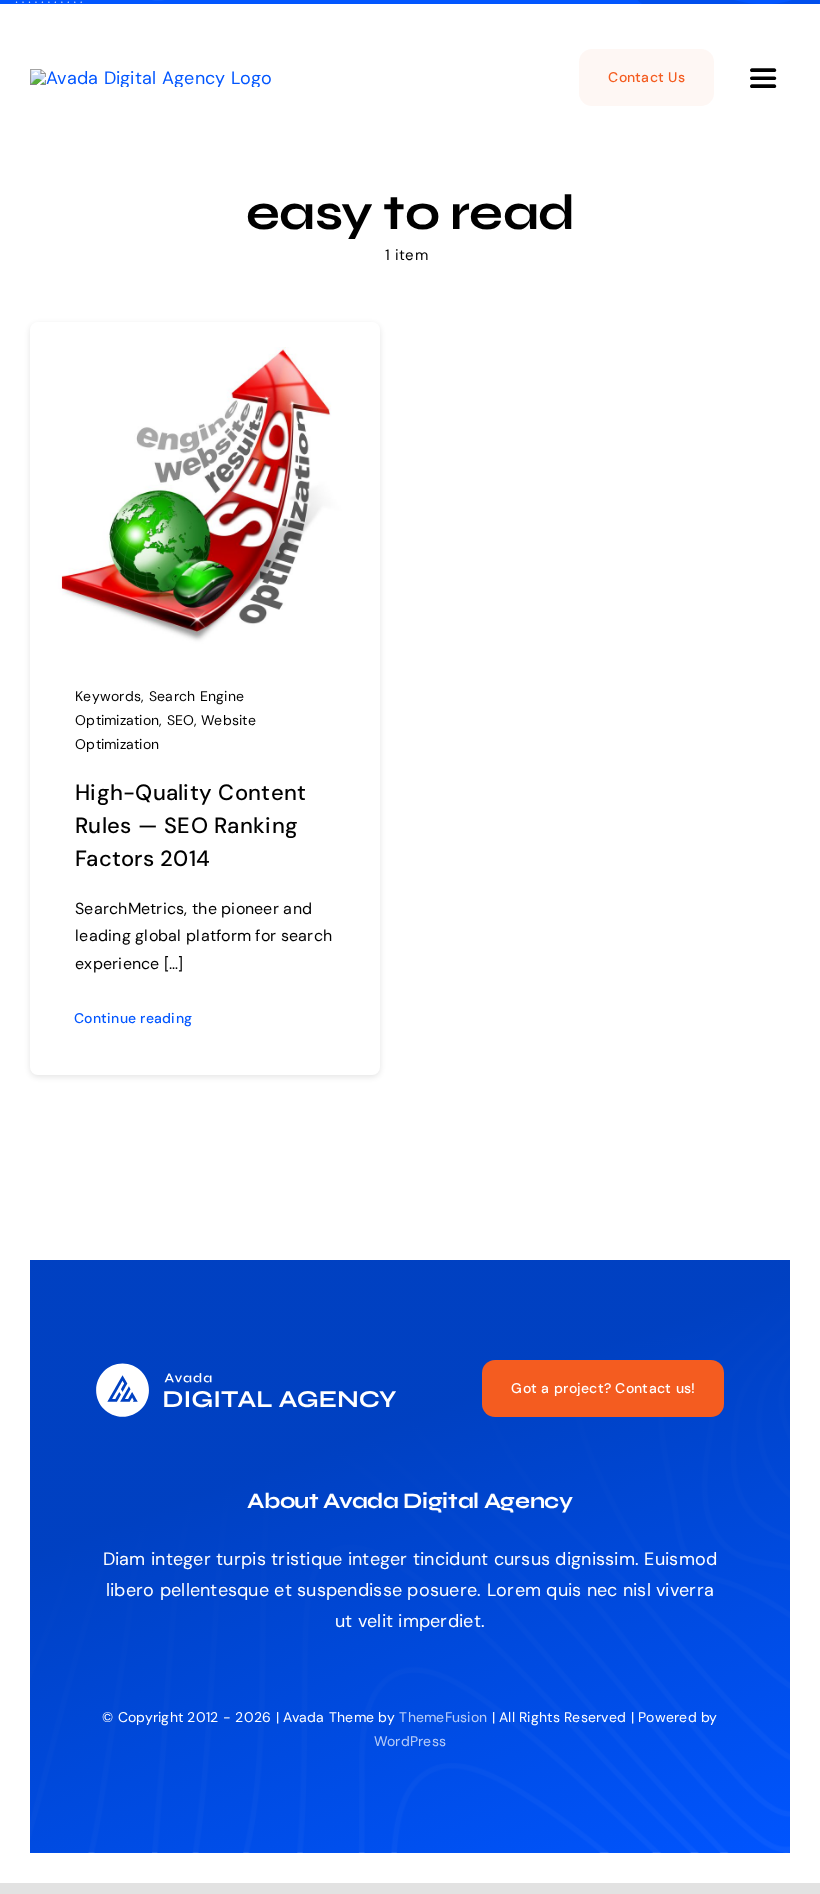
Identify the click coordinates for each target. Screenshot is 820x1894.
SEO (180, 720)
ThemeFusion (443, 1717)
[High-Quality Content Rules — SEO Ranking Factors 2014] (205, 362)
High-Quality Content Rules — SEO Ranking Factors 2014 (190, 825)
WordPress (410, 1741)
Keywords (108, 696)
